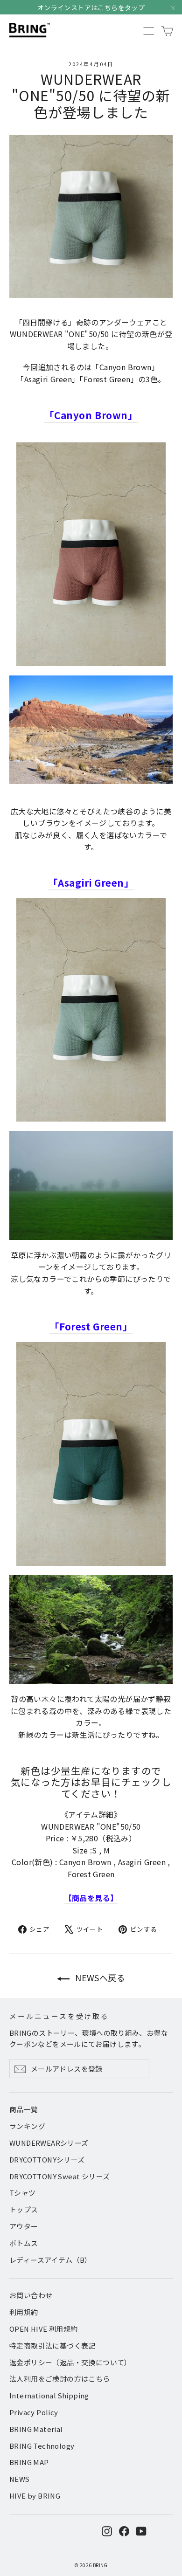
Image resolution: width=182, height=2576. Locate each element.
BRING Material (36, 2429)
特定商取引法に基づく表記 (52, 2345)
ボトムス (24, 2243)
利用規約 (24, 2312)
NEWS (20, 2479)
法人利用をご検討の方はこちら (60, 2379)
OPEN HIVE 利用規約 (44, 2329)
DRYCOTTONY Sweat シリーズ (59, 2176)
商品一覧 (24, 2109)
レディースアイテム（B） (51, 2260)
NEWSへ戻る (99, 1977)
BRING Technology (42, 2446)
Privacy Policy (34, 2412)
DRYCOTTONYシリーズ (47, 2159)
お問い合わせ (31, 2295)
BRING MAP (29, 2462)
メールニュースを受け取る (59, 2016)
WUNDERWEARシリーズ (49, 2143)
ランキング (27, 2126)
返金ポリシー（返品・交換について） (70, 2362)
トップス (24, 2209)
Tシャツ (23, 2193)
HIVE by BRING (35, 2496)
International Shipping (49, 2395)
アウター (24, 2226)
